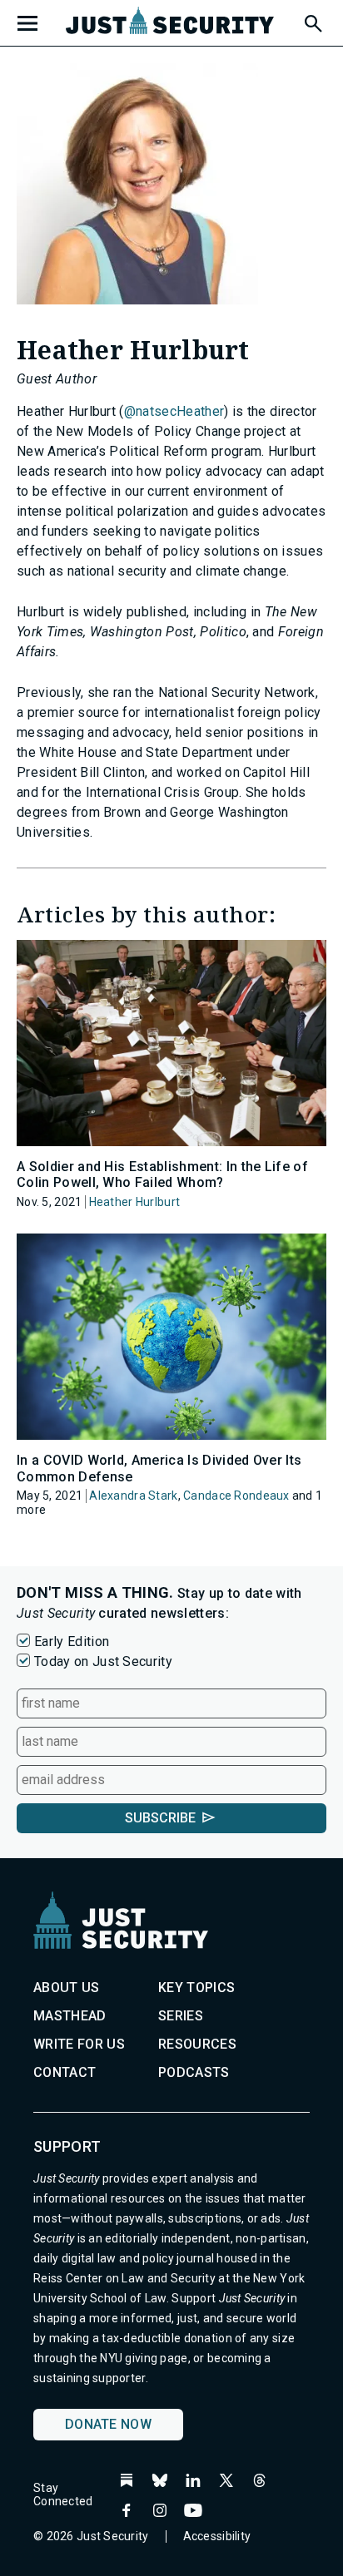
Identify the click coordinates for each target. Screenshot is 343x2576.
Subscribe (160, 1818)
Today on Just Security (103, 1661)
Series (181, 2016)
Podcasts (194, 2072)
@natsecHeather (174, 411)
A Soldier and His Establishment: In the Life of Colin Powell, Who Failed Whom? (162, 1174)
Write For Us (79, 2044)
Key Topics (196, 1988)
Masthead (70, 2016)
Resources (197, 2044)
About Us (67, 1988)
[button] (312, 21)
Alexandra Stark (133, 1496)
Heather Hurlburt (134, 1202)
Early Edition (72, 1642)
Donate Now (108, 2424)
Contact (65, 2072)
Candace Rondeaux (236, 1496)
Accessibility (217, 2536)
